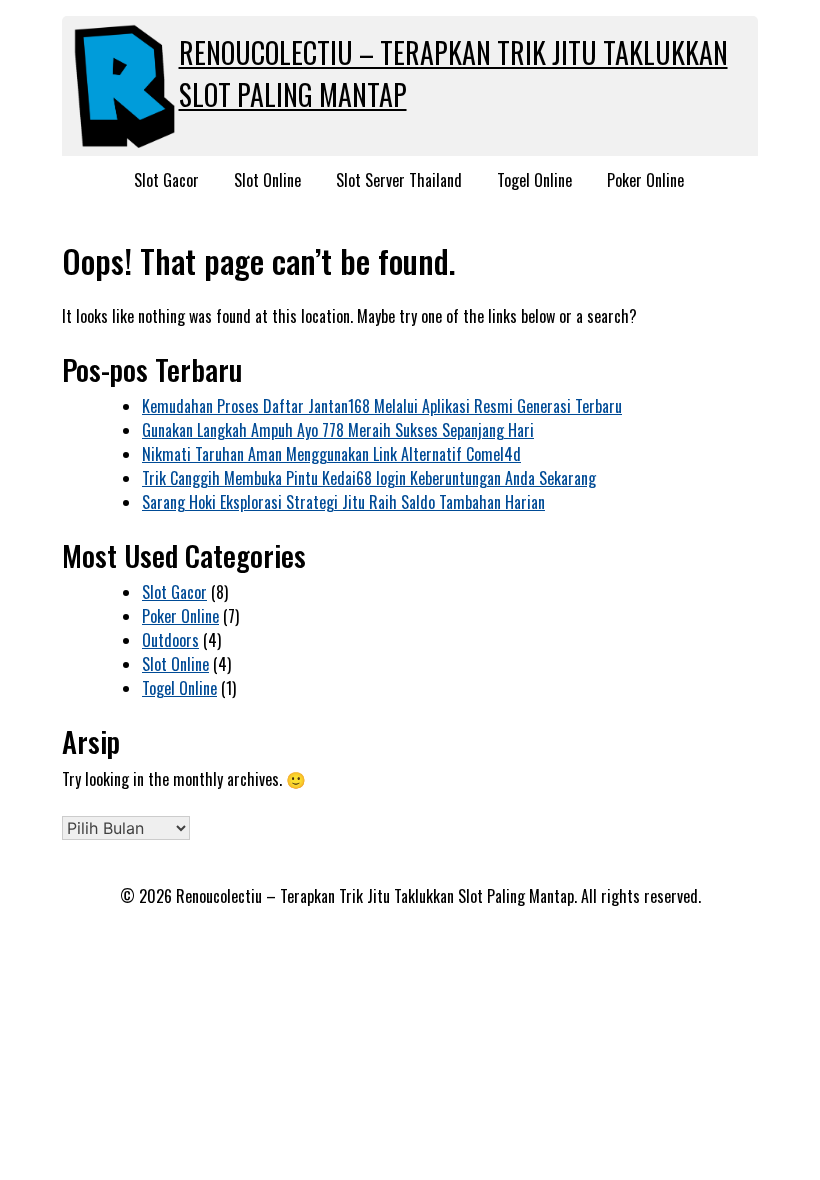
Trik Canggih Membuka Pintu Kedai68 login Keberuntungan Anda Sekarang (369, 478)
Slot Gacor (166, 180)
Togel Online (534, 180)
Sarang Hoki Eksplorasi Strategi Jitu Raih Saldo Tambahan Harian (343, 502)
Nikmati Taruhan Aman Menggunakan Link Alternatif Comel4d (331, 454)
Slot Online (267, 180)
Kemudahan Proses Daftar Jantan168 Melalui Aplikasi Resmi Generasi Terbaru (382, 406)
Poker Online (645, 180)
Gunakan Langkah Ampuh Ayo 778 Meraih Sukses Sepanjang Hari (338, 430)
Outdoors (170, 640)
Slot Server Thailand (399, 180)
